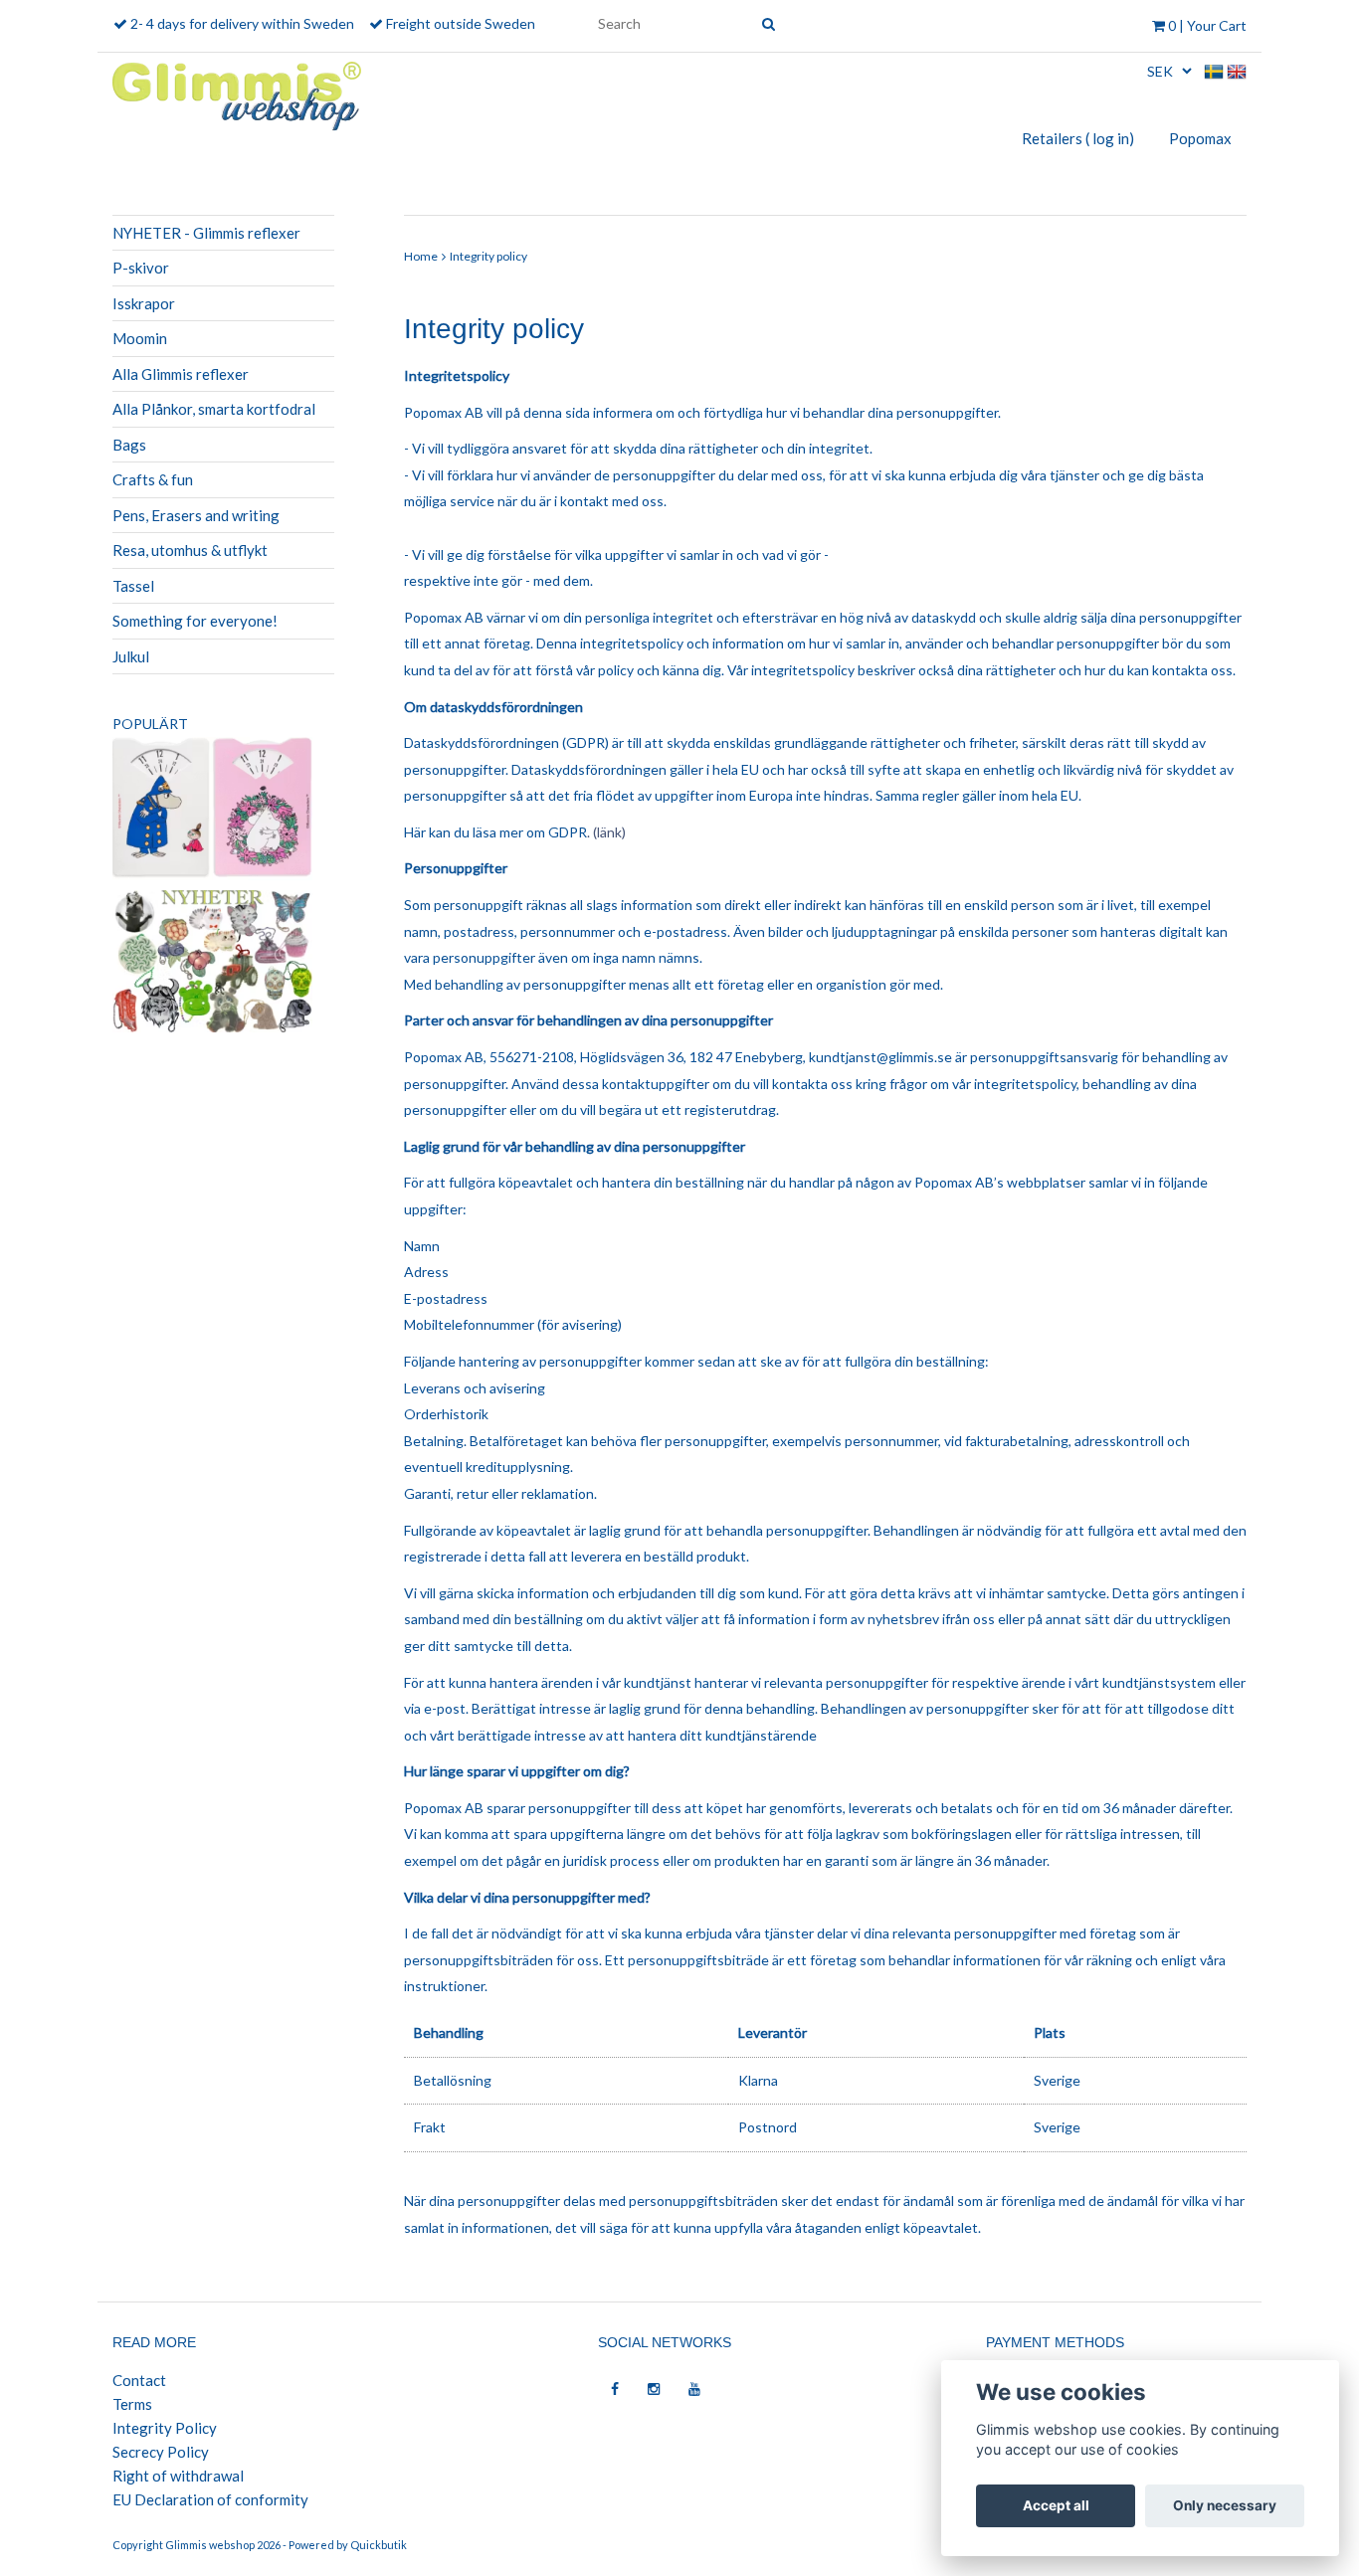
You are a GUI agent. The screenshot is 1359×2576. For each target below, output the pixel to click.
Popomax (1200, 138)
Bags (129, 445)
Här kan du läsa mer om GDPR (495, 832)
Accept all (1056, 2505)
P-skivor (141, 268)
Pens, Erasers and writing (196, 515)
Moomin (140, 338)
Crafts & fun (153, 479)
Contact (139, 2380)
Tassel (133, 586)
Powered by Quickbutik (348, 2545)
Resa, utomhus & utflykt (190, 550)
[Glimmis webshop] (237, 92)
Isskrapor (144, 303)
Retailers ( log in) (1078, 138)
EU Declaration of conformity (210, 2499)
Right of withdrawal (178, 2476)
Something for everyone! (195, 621)
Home (421, 256)
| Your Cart (1207, 25)
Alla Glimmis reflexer (181, 374)
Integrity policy (488, 256)
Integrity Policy (165, 2428)
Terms (132, 2404)
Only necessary (1225, 2505)
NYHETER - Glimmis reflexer (206, 233)
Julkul (131, 656)
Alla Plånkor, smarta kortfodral (214, 409)
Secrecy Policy (161, 2452)
